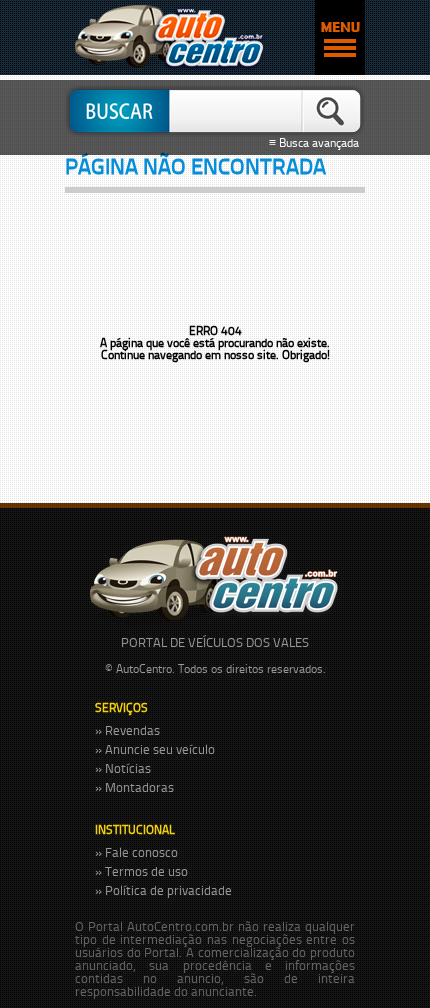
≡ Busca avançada (317, 143)
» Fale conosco (136, 852)
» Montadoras (134, 787)
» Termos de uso (141, 871)
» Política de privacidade (163, 890)
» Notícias (123, 768)
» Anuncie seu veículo (155, 749)
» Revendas (127, 730)
